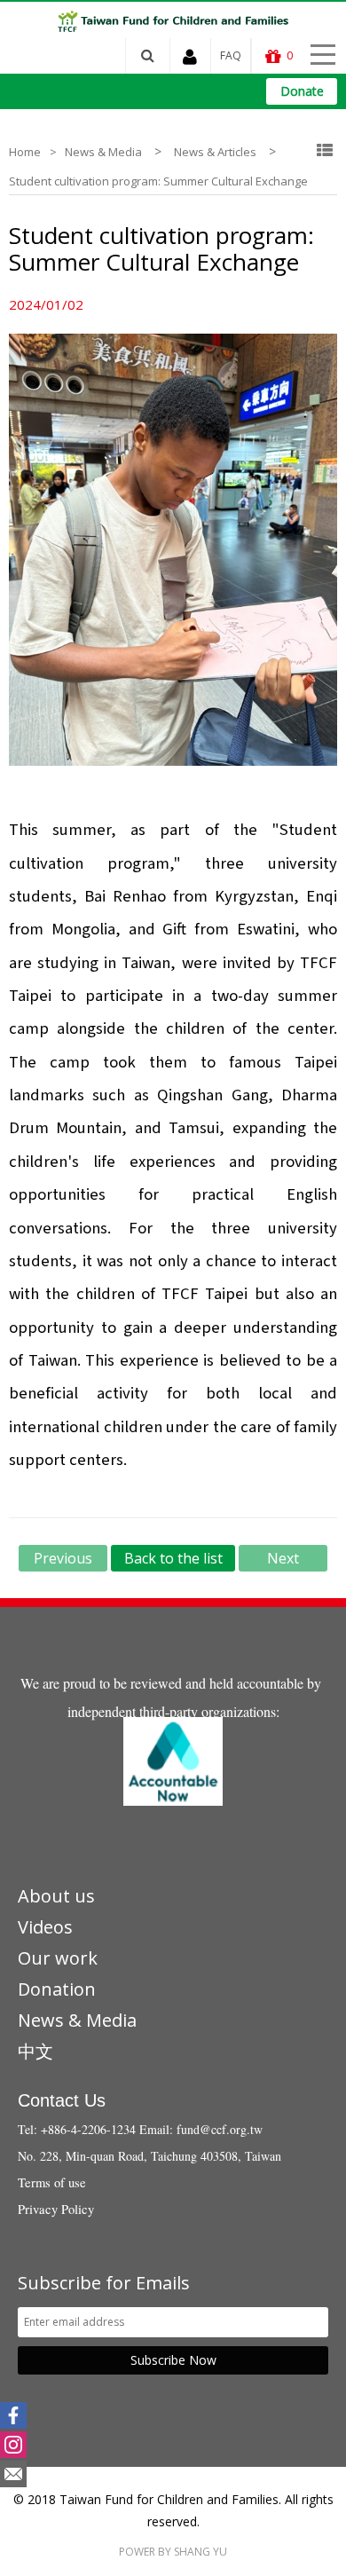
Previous (63, 1558)
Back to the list (173, 1558)
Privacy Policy (56, 2209)
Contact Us (62, 2100)
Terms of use (52, 2182)
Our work (58, 1958)
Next (283, 1558)
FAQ (231, 55)
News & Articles (215, 152)
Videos (45, 1927)
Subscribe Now (173, 2360)
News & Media (103, 152)
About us (56, 1896)
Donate (302, 91)
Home (25, 152)
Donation (57, 1989)
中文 (35, 2051)
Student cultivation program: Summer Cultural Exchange (158, 181)
